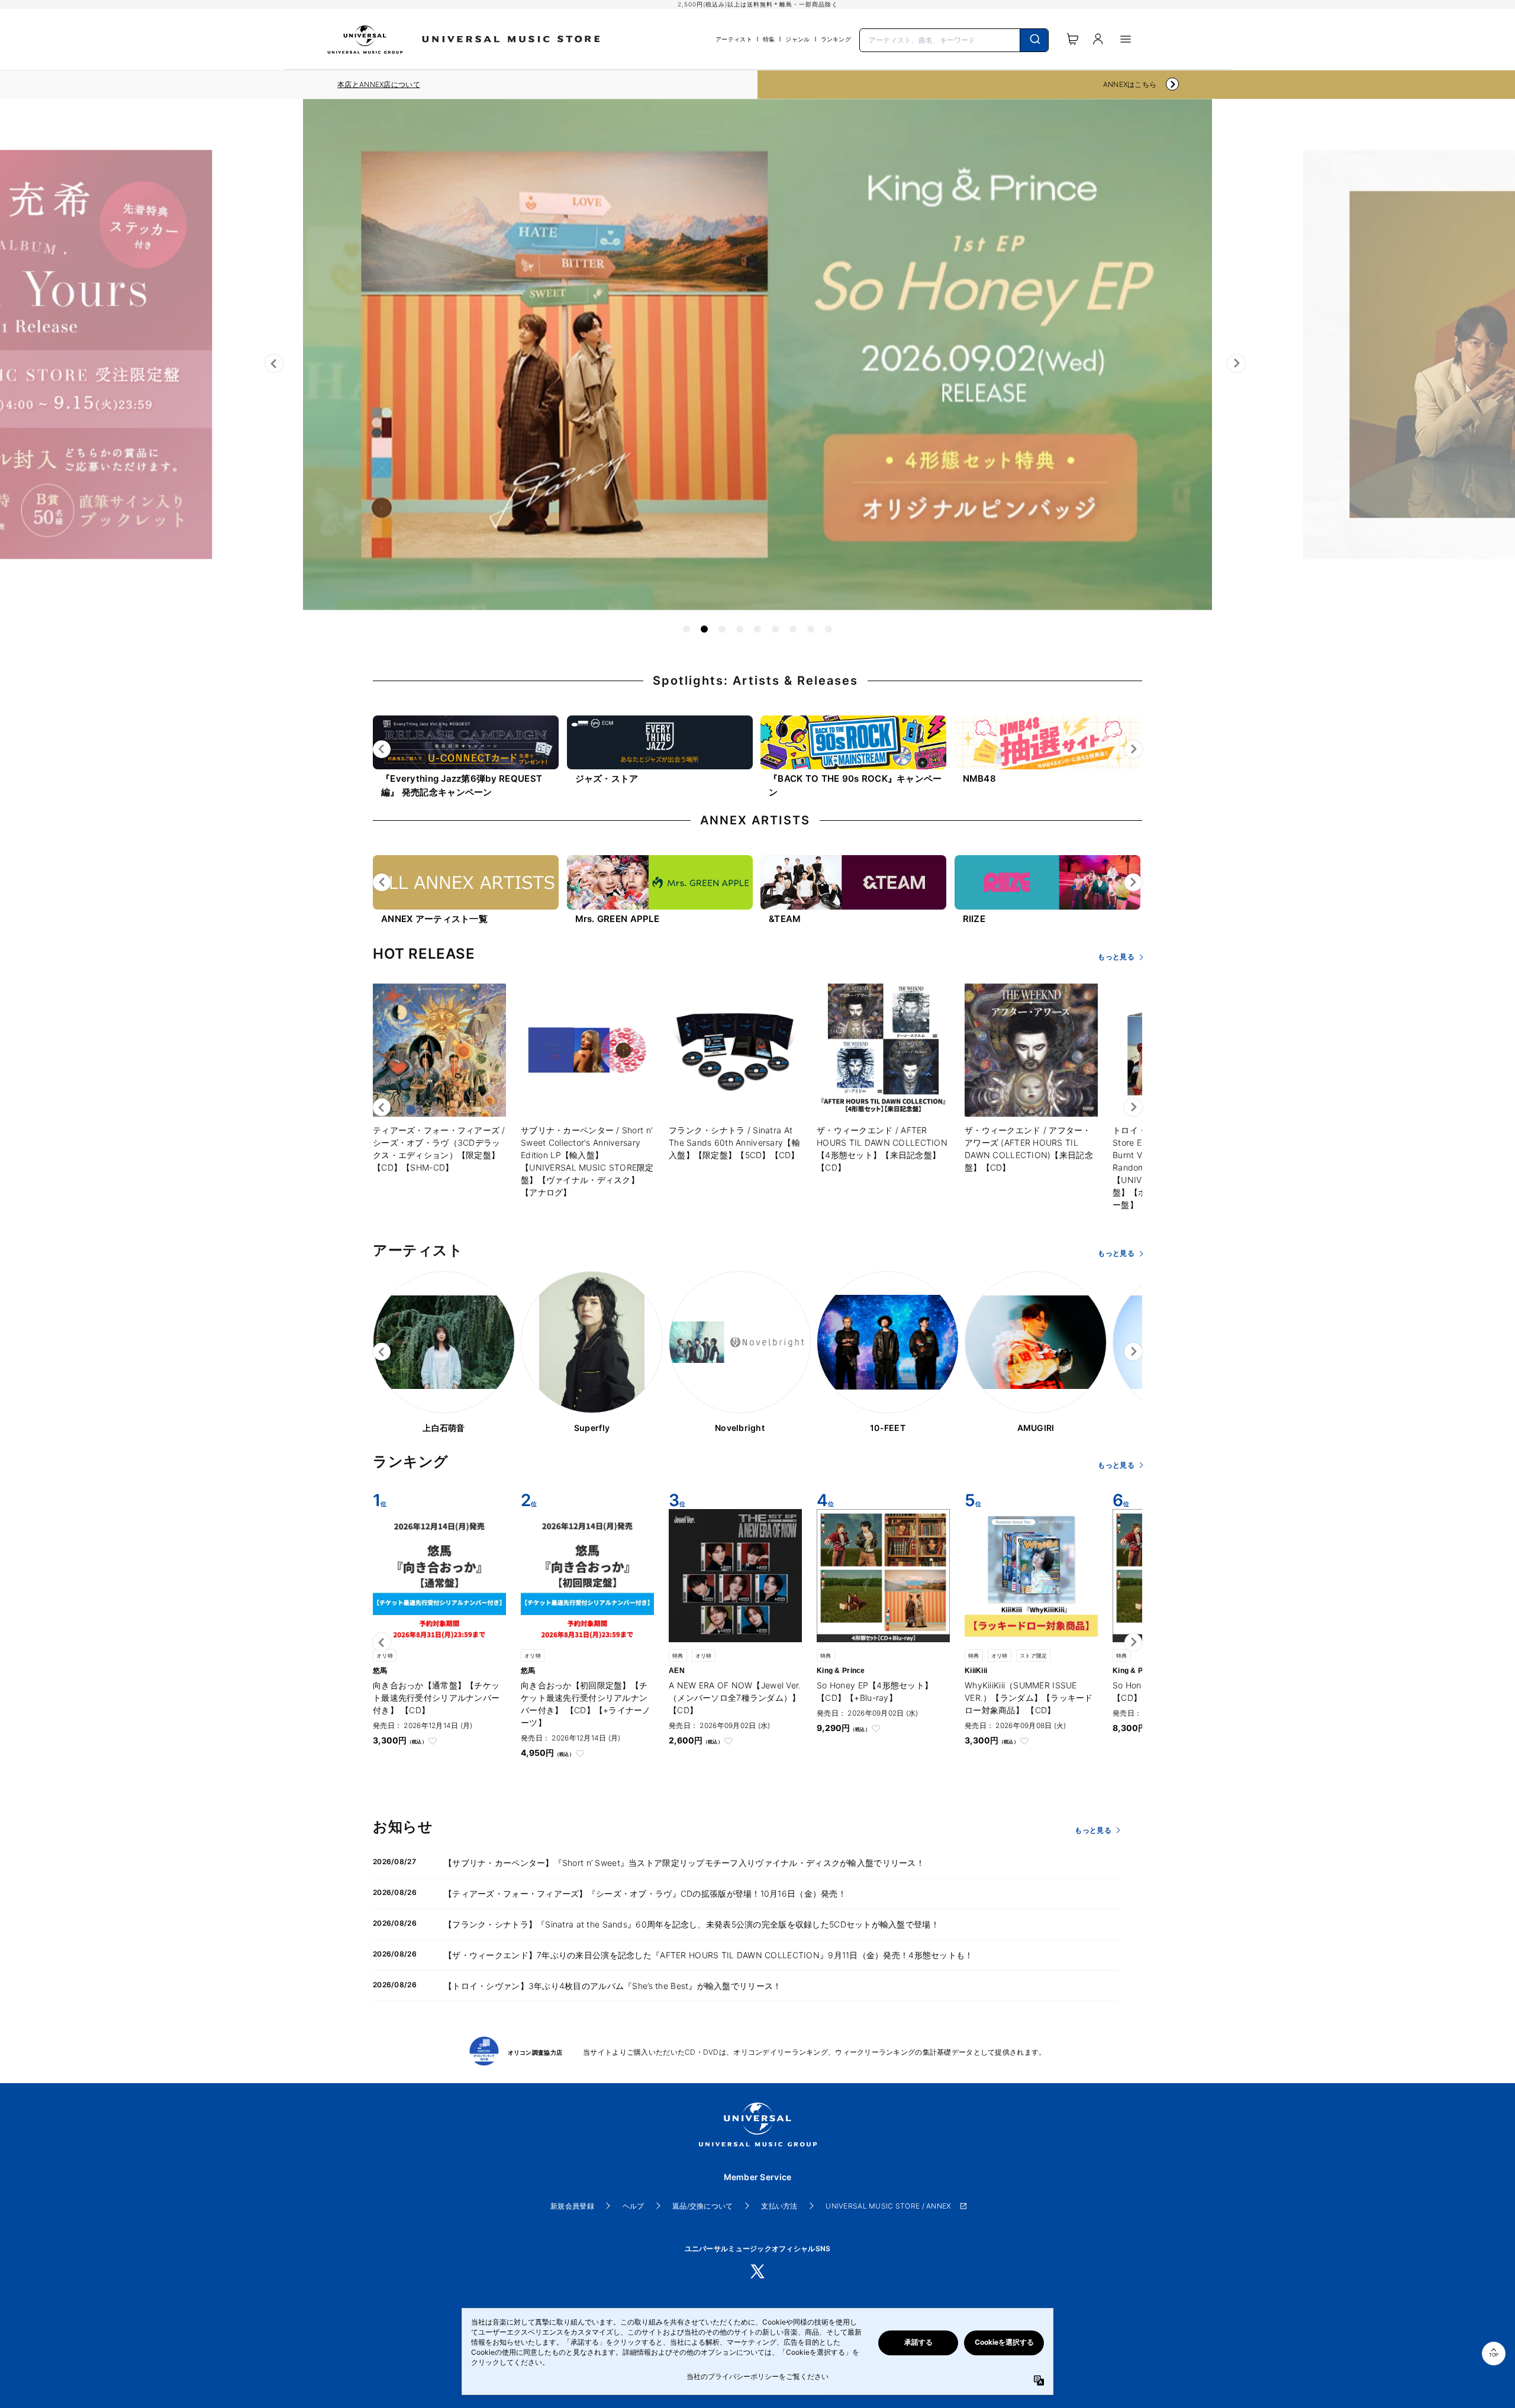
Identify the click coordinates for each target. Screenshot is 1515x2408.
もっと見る (1116, 957)
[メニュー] (1126, 39)
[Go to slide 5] (757, 629)
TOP (1494, 2355)
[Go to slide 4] (740, 629)
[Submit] (1034, 40)
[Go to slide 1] (686, 629)
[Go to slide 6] (775, 629)
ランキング (836, 39)
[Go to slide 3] (722, 629)
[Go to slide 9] (829, 629)
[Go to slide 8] (811, 629)
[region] (379, 85)
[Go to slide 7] (793, 629)
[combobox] (954, 39)
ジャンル (797, 39)
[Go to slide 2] (704, 629)
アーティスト (734, 39)
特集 (769, 39)
